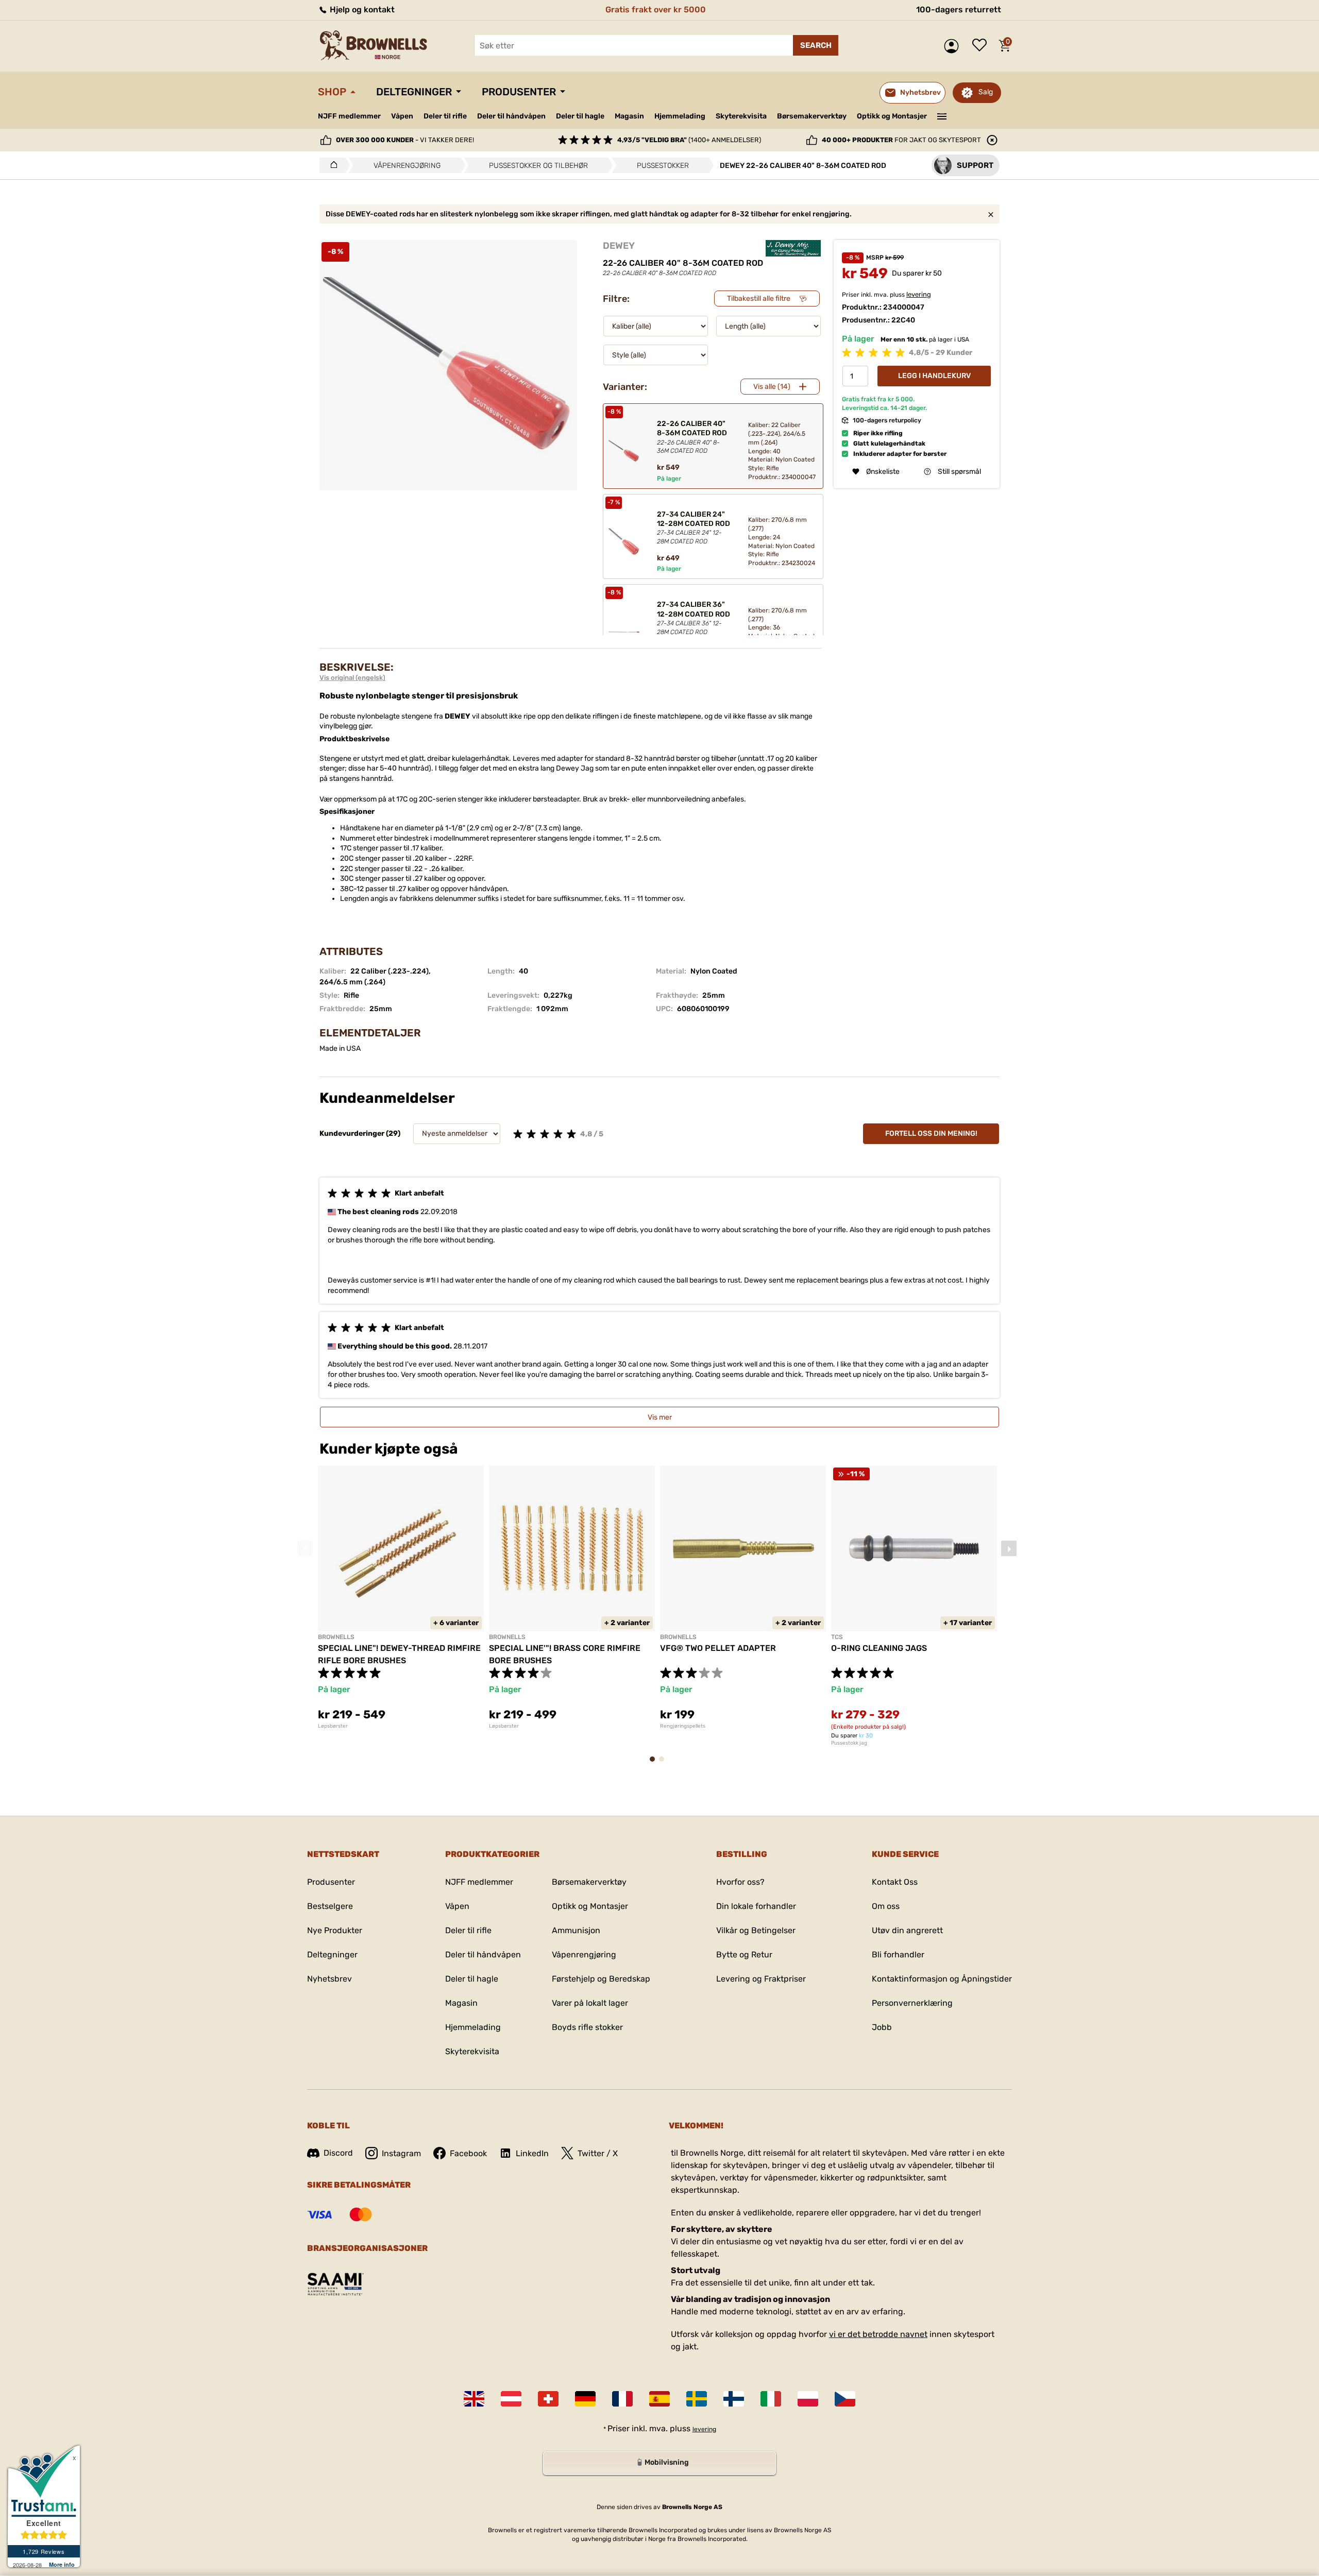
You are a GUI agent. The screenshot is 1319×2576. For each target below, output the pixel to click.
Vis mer (660, 1417)
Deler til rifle (445, 116)
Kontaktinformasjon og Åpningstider (942, 1979)
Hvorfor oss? (740, 1882)
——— (942, 115)
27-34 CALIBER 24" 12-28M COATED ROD (694, 527)
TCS (837, 1637)
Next (1009, 1548)
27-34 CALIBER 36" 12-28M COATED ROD (694, 618)
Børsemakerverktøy (812, 116)
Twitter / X (598, 2153)
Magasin (629, 116)
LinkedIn (532, 2153)
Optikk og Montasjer (892, 116)
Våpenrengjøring (584, 1955)
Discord (338, 2153)
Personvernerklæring (912, 2003)
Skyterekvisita (741, 116)
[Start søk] (816, 45)
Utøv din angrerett (907, 1930)
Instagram (401, 2153)
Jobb (882, 2027)
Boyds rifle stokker (587, 2027)
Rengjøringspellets (683, 1726)
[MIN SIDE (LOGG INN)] (954, 46)
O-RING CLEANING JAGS (879, 1648)
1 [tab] (655, 1764)
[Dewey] (793, 248)
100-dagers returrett (959, 10)
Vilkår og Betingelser (756, 1930)
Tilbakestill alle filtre (759, 298)
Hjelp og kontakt (361, 10)
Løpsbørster (333, 1726)
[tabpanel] (401, 1597)
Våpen (402, 116)
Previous (305, 1548)
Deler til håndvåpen (511, 116)
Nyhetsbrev (329, 1979)
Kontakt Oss (895, 1882)
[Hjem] (331, 165)
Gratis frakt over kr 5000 (656, 10)
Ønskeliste (982, 46)
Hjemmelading (680, 116)
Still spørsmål (959, 472)
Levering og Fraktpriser (761, 1979)
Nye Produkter (335, 1930)
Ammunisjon (576, 1930)
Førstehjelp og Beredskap (601, 1979)
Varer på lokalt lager (590, 2003)
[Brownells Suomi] (734, 2399)
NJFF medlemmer (349, 116)
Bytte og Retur (744, 1955)
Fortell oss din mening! (931, 1133)
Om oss (886, 1906)
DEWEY (619, 246)
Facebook (468, 2153)
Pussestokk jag (849, 1743)
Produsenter (519, 92)
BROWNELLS (336, 1637)
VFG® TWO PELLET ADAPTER (718, 1648)
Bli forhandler (898, 1955)
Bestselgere (330, 1906)
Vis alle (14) (772, 387)
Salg (986, 92)
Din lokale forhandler (756, 1906)
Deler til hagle (580, 116)
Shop (332, 92)
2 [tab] (665, 1764)
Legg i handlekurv (934, 376)
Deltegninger (414, 92)
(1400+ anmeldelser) (689, 140)
